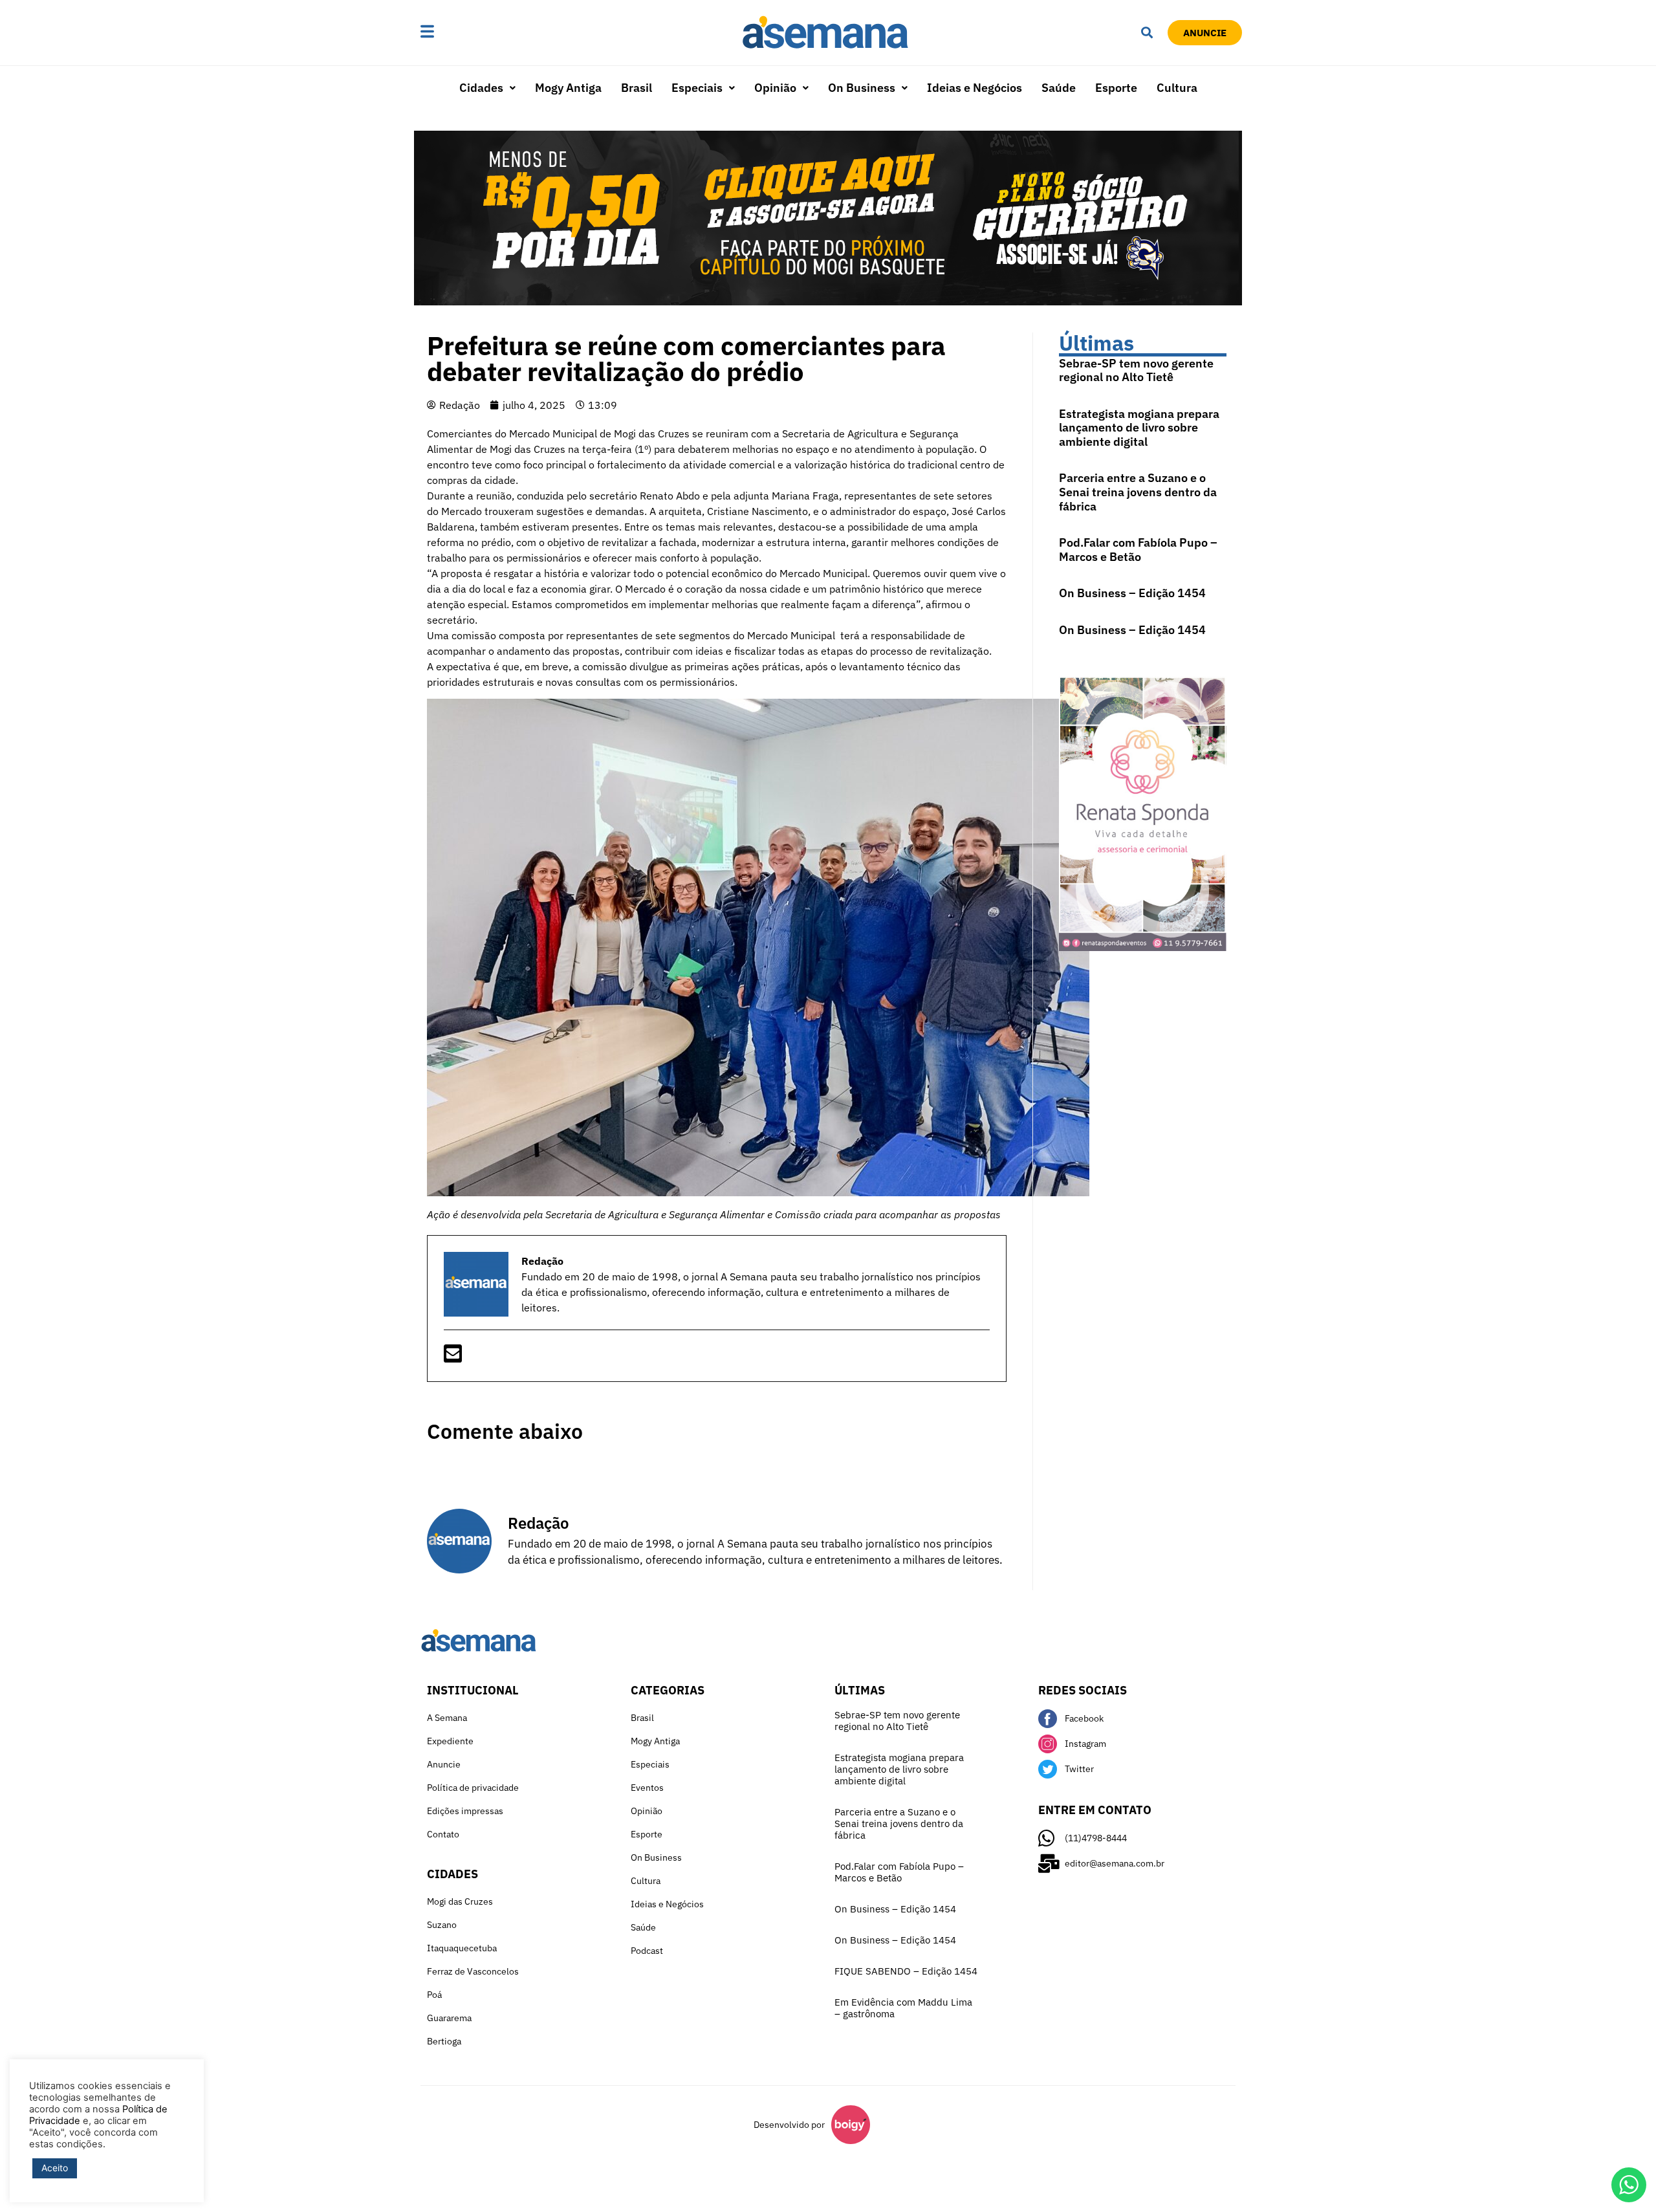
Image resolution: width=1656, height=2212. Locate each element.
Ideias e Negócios (975, 88)
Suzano (442, 1925)
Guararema (449, 2018)
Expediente (450, 1741)
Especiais (697, 88)
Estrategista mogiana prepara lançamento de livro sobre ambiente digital (1139, 428)
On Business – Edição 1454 (1132, 593)
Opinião (775, 88)
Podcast (647, 1951)
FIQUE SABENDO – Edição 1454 (906, 1971)
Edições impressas (465, 1811)
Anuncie (444, 1764)
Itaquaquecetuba (462, 1948)
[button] (468, 33)
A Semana (447, 1718)
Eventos (647, 1788)
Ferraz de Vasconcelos (473, 1971)
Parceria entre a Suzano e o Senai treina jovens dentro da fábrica (1138, 492)
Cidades (481, 88)
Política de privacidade (473, 1788)
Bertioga (444, 2041)
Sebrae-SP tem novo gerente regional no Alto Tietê (1136, 370)
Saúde (1059, 88)
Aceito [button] (55, 2168)
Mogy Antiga (568, 88)
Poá (434, 1995)
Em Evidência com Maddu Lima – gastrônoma (903, 2008)
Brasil (637, 88)
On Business (862, 88)
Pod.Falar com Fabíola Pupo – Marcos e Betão (1138, 550)
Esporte (1116, 88)
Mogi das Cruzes (460, 1901)
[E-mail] (453, 1357)
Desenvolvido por (789, 2125)
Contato (443, 1834)
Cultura (1177, 88)
